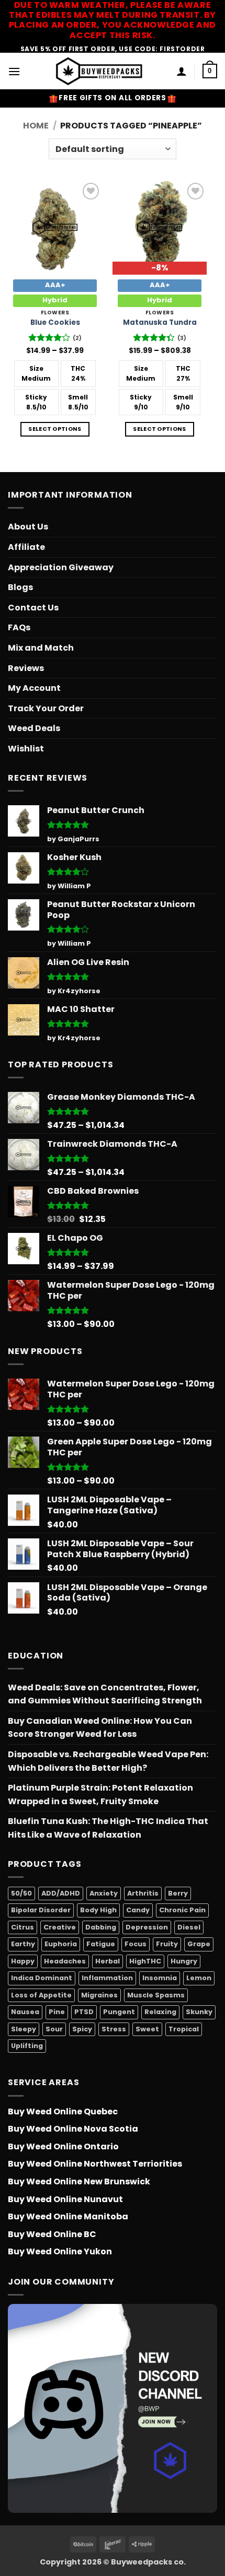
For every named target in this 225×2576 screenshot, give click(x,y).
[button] (14, 71)
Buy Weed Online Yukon (60, 2251)
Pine (57, 2012)
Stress (114, 2029)
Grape (199, 1944)
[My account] (182, 71)
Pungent (119, 2012)
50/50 (21, 1893)
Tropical (184, 2029)
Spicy (82, 2029)
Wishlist (26, 749)
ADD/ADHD (61, 1893)
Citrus (22, 1927)
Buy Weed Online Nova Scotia (73, 2129)
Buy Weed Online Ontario (63, 2146)
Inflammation (107, 1978)
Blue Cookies (55, 323)
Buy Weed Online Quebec (63, 2112)
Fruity (167, 1944)
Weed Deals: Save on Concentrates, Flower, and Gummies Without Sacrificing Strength (105, 1694)
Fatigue (101, 1944)
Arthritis (143, 1893)
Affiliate (26, 547)
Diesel (189, 1927)
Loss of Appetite (41, 1995)
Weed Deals (34, 728)
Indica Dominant (42, 1978)
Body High (98, 1910)
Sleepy (24, 2029)
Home (36, 126)
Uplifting (27, 2046)
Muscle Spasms (156, 1995)
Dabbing (101, 1927)
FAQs (19, 627)
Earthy (23, 1944)
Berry (178, 1893)
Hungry (184, 1961)
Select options (55, 429)
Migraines (99, 1995)
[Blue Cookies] (55, 227)
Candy (138, 1910)
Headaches (65, 1961)
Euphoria (61, 1944)
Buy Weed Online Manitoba (68, 2216)
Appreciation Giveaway (61, 567)
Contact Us (33, 608)
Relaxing (160, 2012)
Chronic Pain (182, 1910)
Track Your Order (46, 708)
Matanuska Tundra (160, 323)
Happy (23, 1961)
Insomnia (160, 1978)
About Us (28, 527)
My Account (34, 688)
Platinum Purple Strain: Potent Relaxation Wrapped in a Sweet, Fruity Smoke (100, 1795)
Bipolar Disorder (41, 1910)
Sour (54, 2029)
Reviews (26, 668)
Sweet (147, 2029)
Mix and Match (41, 648)
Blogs (20, 587)
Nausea (25, 2012)
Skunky (199, 2012)
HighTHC (145, 1961)
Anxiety (104, 1893)
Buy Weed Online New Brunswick (79, 2181)
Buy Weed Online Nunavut (65, 2199)
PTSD (84, 2012)
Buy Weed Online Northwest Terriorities (95, 2164)
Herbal (108, 1961)
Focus (136, 1944)
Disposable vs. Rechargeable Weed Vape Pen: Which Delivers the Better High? (108, 1761)
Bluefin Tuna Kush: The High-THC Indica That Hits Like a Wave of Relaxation (108, 1828)
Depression (147, 1927)
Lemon (199, 1978)
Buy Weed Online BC (52, 2234)
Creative (60, 1927)
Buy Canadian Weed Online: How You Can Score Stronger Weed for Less (100, 1728)
